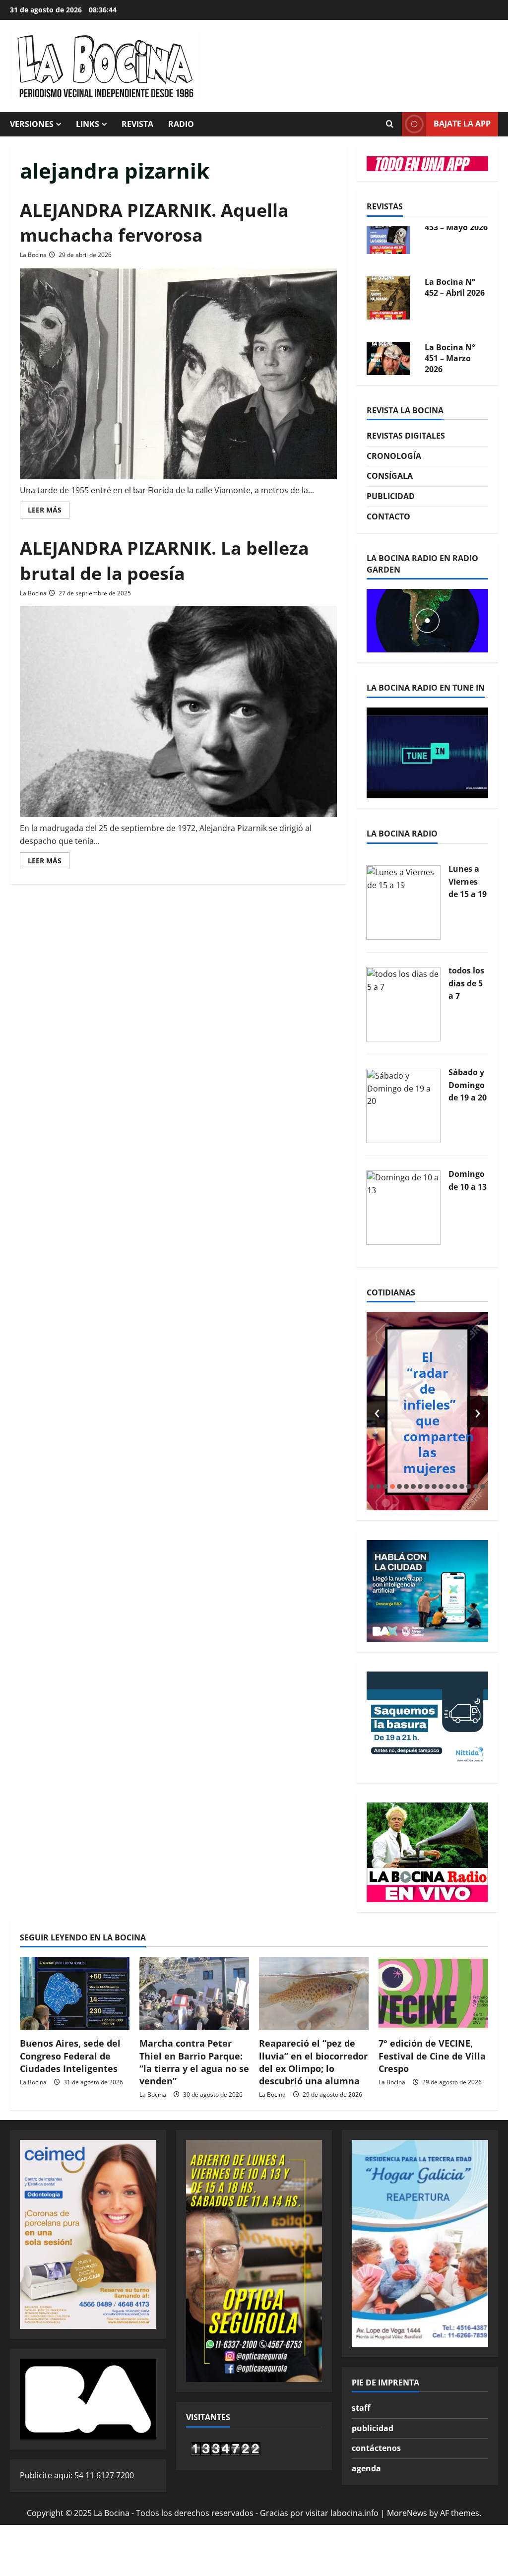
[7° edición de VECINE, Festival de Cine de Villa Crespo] (433, 1993)
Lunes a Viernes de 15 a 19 (468, 881)
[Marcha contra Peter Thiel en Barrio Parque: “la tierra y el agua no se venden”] (194, 1993)
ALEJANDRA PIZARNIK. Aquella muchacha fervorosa (154, 223)
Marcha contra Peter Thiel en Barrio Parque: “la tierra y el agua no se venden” (194, 2062)
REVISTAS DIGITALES (406, 436)
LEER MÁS (49, 512)
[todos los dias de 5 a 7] (403, 1003)
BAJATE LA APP (462, 124)
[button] (372, 1486)
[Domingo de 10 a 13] (403, 1207)
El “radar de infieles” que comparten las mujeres (439, 1413)
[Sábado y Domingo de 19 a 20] (403, 1105)
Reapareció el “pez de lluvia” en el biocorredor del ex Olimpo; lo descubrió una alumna (313, 2062)
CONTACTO (388, 516)
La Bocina (33, 255)
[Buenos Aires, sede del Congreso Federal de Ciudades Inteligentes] (75, 1993)
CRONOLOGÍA (394, 456)
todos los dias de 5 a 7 (466, 983)
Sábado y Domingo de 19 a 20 (468, 1085)
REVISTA (137, 124)
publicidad (373, 2428)
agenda (366, 2468)
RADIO (181, 124)
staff (361, 2408)
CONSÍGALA (390, 476)
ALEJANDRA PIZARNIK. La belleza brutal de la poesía (164, 560)
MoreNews (407, 2513)
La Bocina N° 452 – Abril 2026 (455, 245)
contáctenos (376, 2448)
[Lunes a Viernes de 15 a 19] (403, 902)
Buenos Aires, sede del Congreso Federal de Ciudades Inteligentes (70, 2056)
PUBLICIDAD (391, 496)
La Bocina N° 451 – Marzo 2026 (450, 316)
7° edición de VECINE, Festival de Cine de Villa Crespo (432, 2056)
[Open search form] (389, 124)
